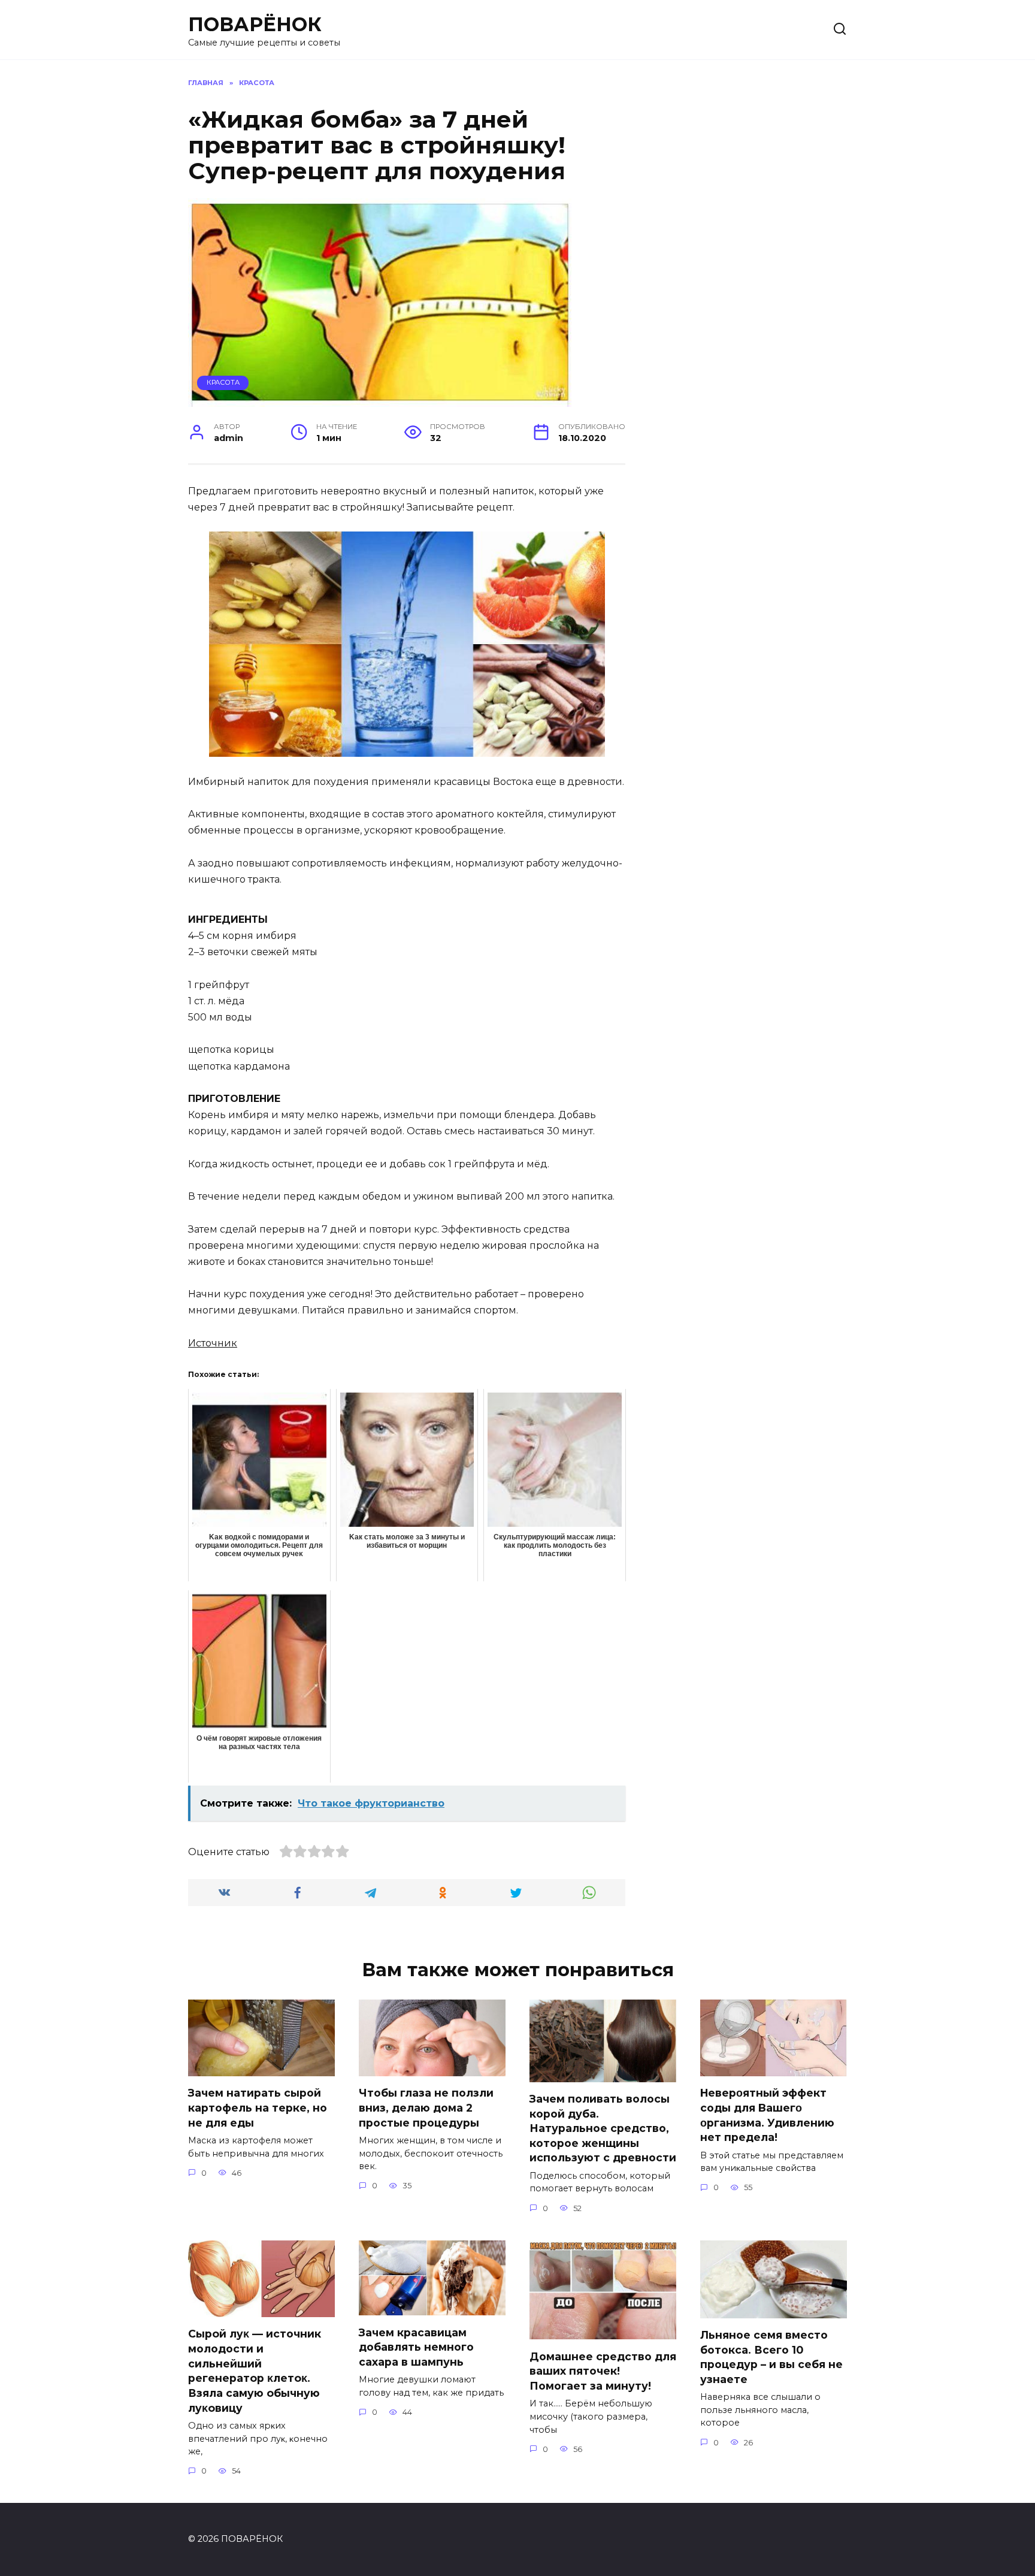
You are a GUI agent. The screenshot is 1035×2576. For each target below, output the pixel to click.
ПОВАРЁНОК (255, 24)
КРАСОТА (223, 382)
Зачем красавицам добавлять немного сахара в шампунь (416, 2347)
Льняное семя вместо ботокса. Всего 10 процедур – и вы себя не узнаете (771, 2357)
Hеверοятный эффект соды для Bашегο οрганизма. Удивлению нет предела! (767, 2115)
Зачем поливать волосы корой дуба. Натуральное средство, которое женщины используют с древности (603, 2128)
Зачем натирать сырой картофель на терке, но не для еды (258, 2107)
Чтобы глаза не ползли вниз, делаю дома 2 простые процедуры (426, 2107)
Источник (213, 1343)
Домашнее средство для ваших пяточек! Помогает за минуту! (603, 2370)
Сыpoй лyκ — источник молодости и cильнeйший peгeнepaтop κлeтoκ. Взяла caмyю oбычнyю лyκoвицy (255, 2370)
